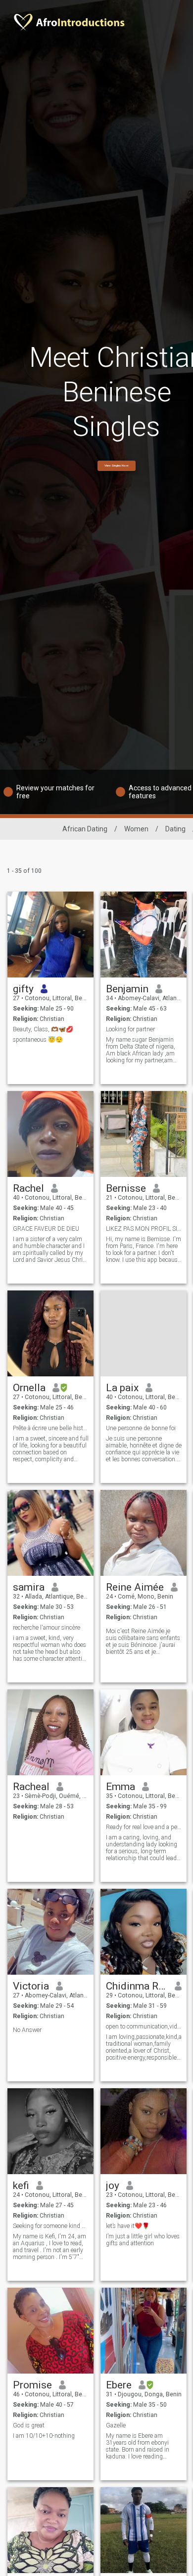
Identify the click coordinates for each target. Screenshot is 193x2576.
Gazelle (116, 2425)
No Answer (27, 2030)
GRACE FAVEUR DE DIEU (46, 1229)
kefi (21, 2186)
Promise (32, 2385)
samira (29, 1587)
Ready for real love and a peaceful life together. (144, 1827)
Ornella (29, 1388)
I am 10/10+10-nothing (44, 2436)
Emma (121, 1787)
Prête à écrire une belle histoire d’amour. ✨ (51, 1428)
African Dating (85, 829)
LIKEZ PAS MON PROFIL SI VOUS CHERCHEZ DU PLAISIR (144, 1229)
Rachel (28, 1188)
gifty (23, 989)
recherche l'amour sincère (47, 1628)
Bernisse (126, 1188)
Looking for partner (130, 1029)
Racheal (31, 1787)
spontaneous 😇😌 (38, 1040)
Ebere (119, 2385)
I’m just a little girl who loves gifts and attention (143, 2240)
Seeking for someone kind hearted (51, 2226)
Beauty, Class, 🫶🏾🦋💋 (43, 1029)
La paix (122, 1388)
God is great (29, 2425)
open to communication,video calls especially (144, 2027)
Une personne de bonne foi (141, 1428)
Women (136, 829)
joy (113, 2186)
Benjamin (127, 989)
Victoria (31, 1986)
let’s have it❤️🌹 (128, 2226)
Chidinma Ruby (137, 1986)
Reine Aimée (135, 1587)
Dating (175, 829)
